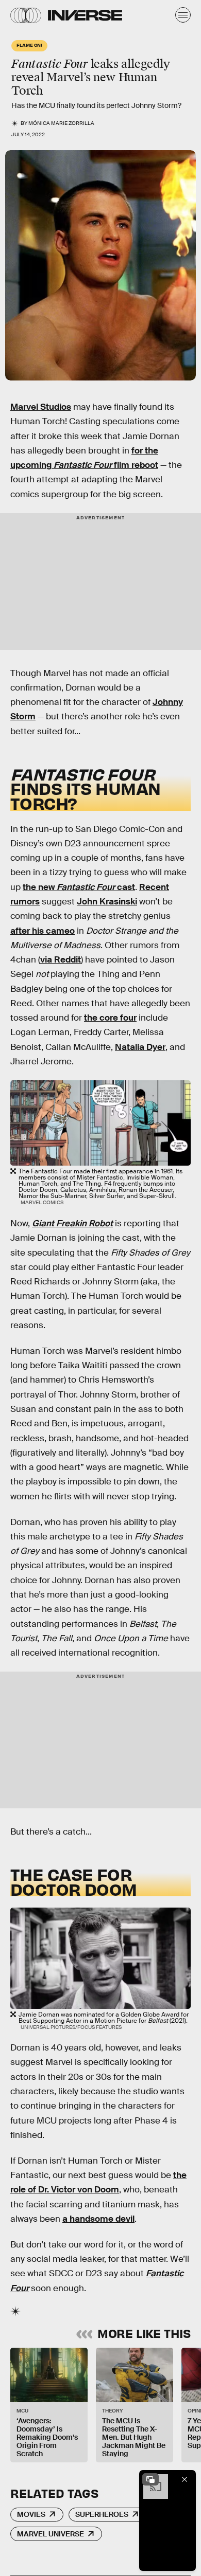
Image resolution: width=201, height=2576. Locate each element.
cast (126, 887)
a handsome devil (98, 2219)
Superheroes (102, 2514)
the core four (110, 1018)
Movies (31, 2514)
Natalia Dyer (140, 1047)
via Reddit (61, 960)
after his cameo (43, 931)
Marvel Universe (51, 2534)
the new (40, 887)
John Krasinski (107, 902)
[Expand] (150, 2479)
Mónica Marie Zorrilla (61, 123)
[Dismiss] (185, 2479)
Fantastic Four (84, 465)
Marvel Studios (41, 407)
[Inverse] (85, 15)
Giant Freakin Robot (72, 1223)
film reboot (136, 465)
